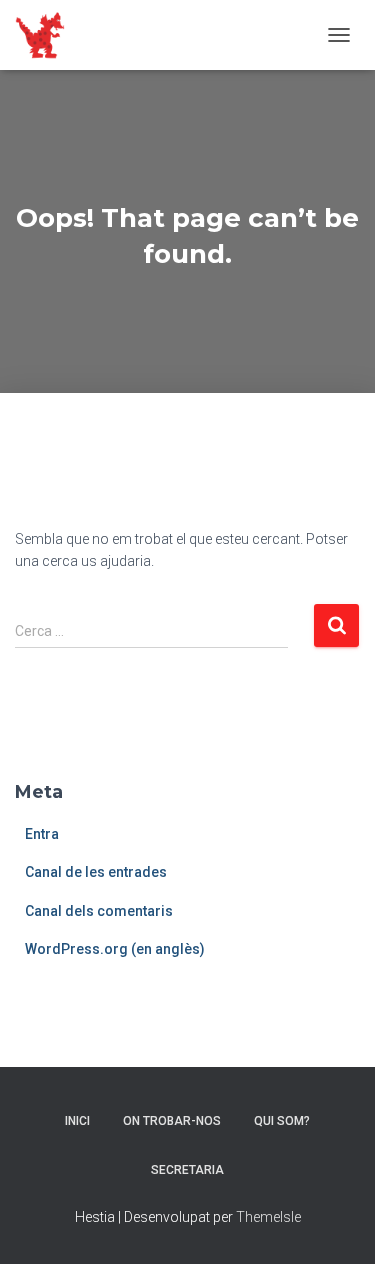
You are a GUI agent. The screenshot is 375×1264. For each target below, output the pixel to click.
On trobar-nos (172, 1121)
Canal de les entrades (96, 872)
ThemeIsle (268, 1217)
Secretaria (187, 1170)
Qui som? (282, 1121)
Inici (77, 1121)
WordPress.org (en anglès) (115, 949)
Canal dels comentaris (99, 911)
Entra (42, 834)
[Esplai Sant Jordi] (47, 35)
